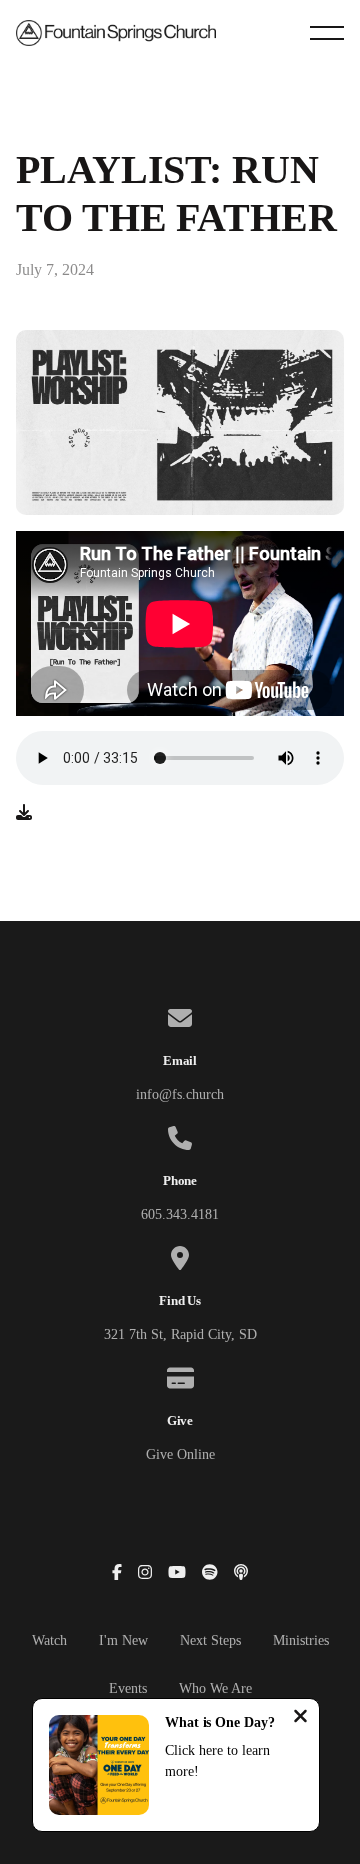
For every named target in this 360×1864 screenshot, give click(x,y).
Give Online (180, 1454)
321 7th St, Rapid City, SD (180, 1334)
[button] (327, 33)
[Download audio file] (24, 813)
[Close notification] (300, 1718)
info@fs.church (180, 1094)
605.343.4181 (180, 1214)
